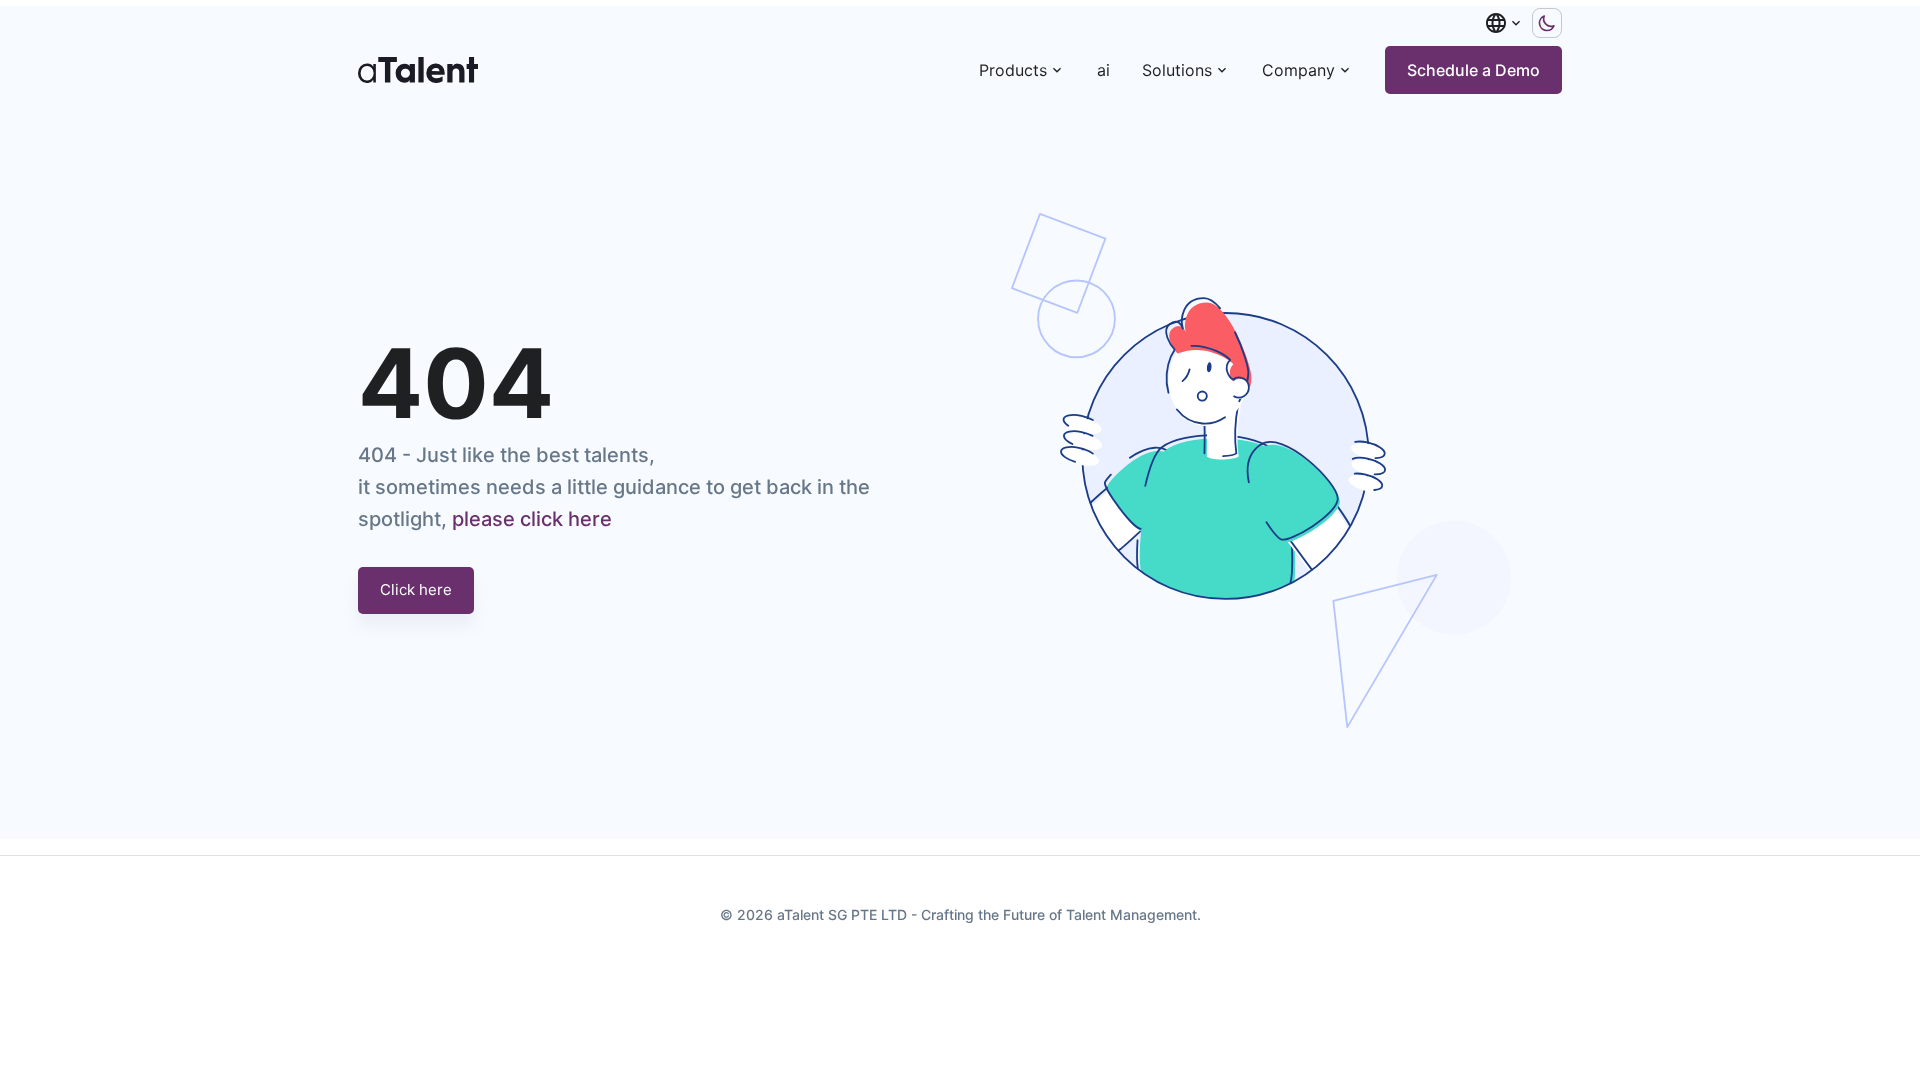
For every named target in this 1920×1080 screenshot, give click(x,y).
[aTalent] (418, 70)
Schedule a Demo (1473, 70)
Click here (416, 589)
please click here (532, 519)
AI (1103, 70)
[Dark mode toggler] (1547, 23)
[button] (1504, 23)
